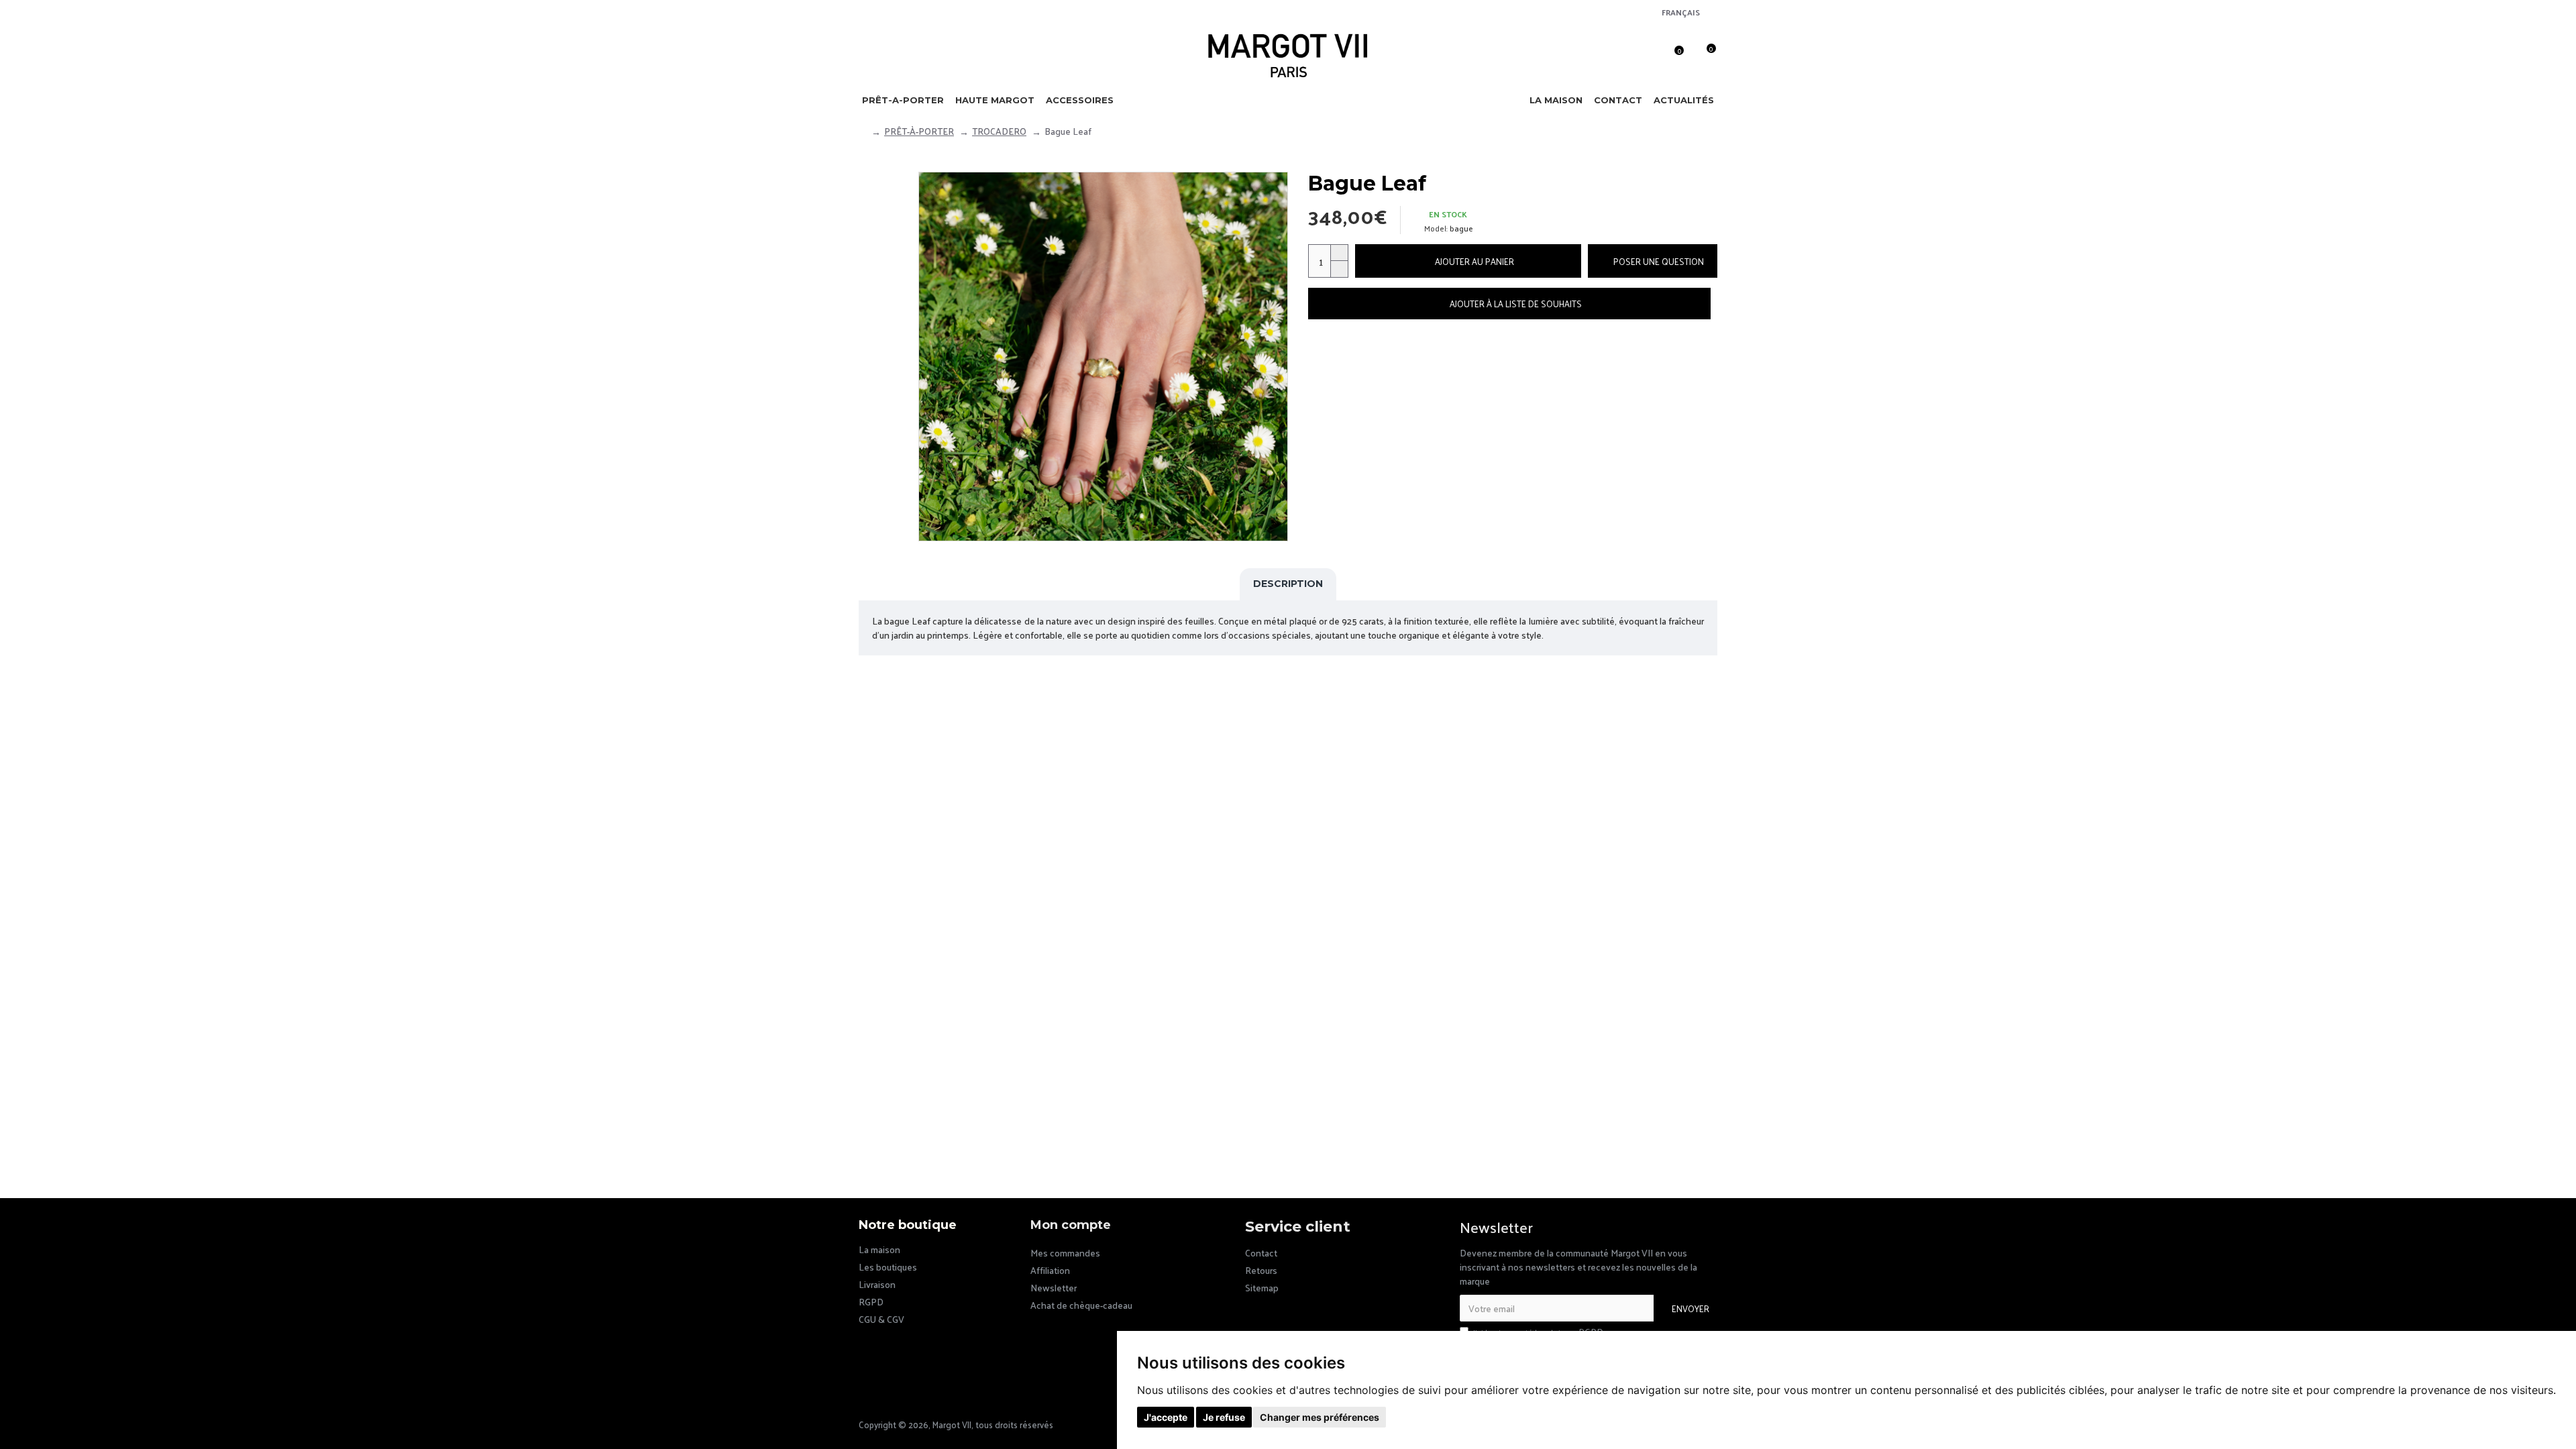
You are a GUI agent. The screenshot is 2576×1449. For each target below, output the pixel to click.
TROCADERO (999, 131)
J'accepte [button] (1166, 1417)
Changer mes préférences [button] (1320, 1417)
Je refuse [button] (1224, 1417)
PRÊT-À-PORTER (919, 131)
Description (1288, 584)
